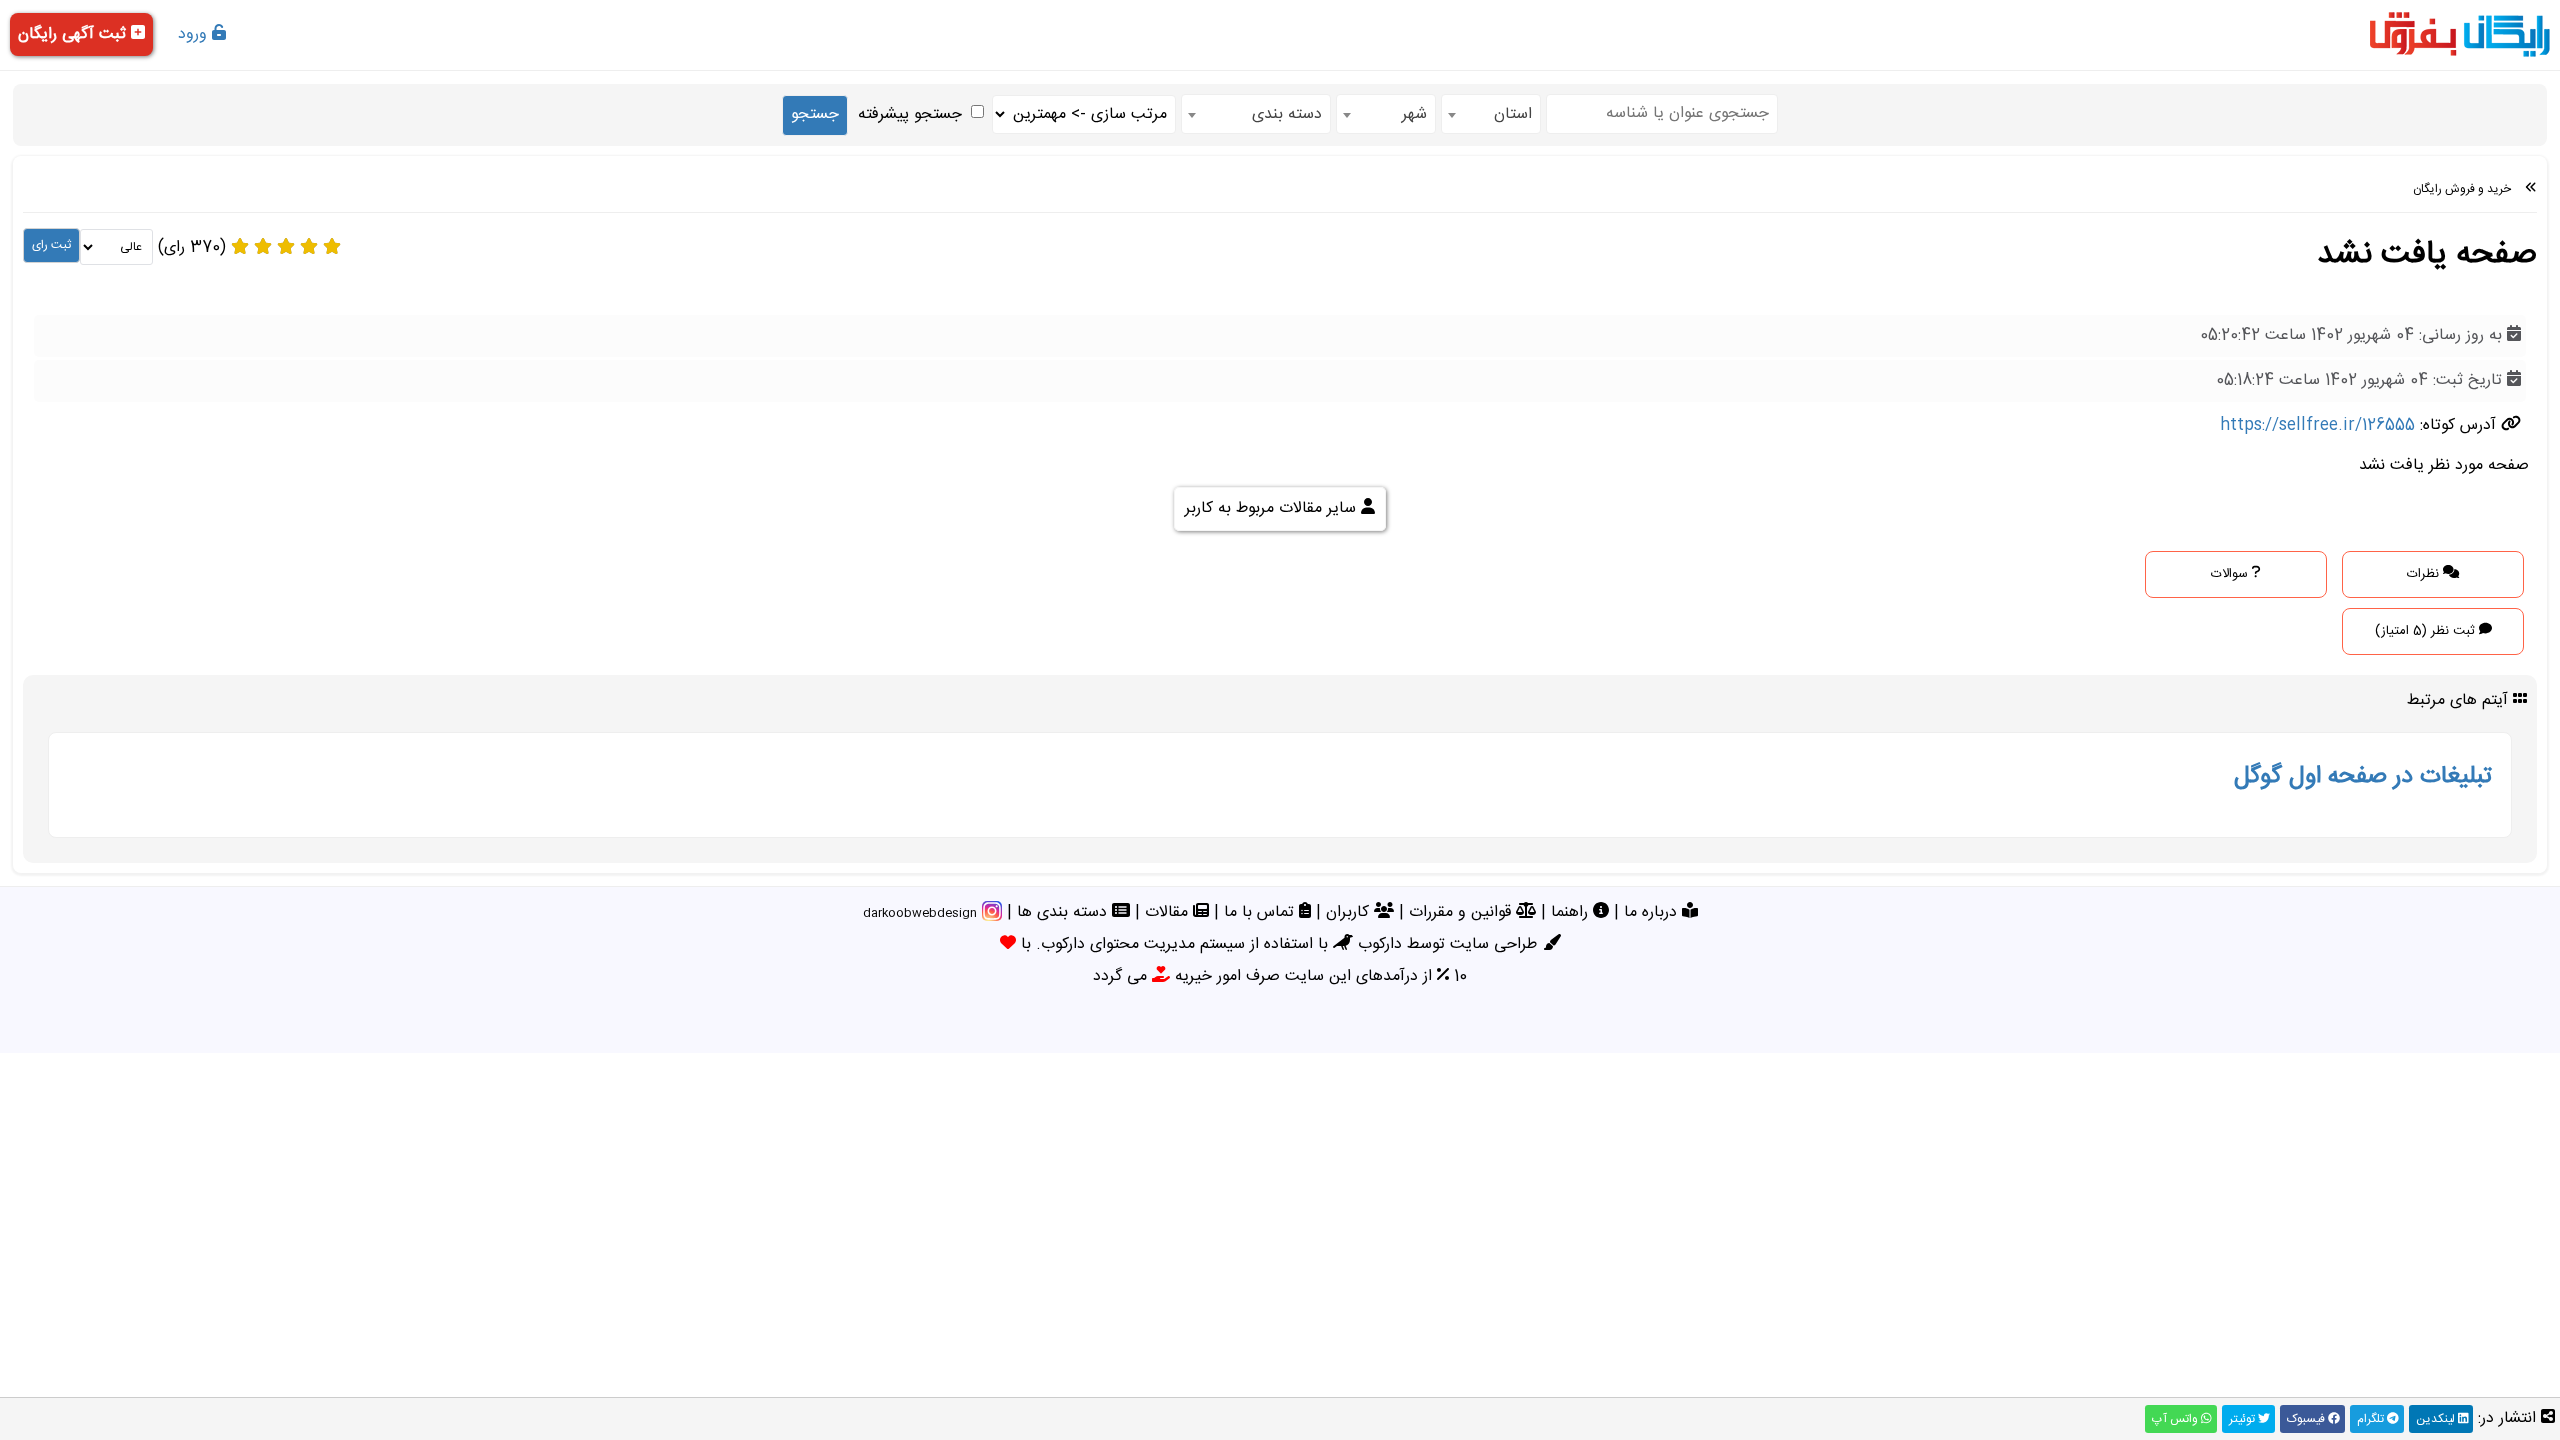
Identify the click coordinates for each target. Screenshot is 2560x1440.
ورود (195, 34)
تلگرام (2372, 1419)
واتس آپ (2176, 1419)
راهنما (1572, 912)
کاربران (1350, 912)
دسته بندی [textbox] (1287, 114)
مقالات (1169, 912)
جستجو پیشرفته (910, 114)
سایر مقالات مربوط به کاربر (1273, 508)
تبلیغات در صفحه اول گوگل (2362, 777)
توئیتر (2243, 1419)
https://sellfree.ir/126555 (2317, 425)
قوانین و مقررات (1462, 912)
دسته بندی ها (1064, 912)
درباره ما (1653, 912)
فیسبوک (2307, 1419)
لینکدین (2437, 1419)
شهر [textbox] (1414, 114)
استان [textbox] (1513, 114)
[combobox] (1491, 114)
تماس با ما (1261, 912)
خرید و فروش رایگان (2462, 189)
